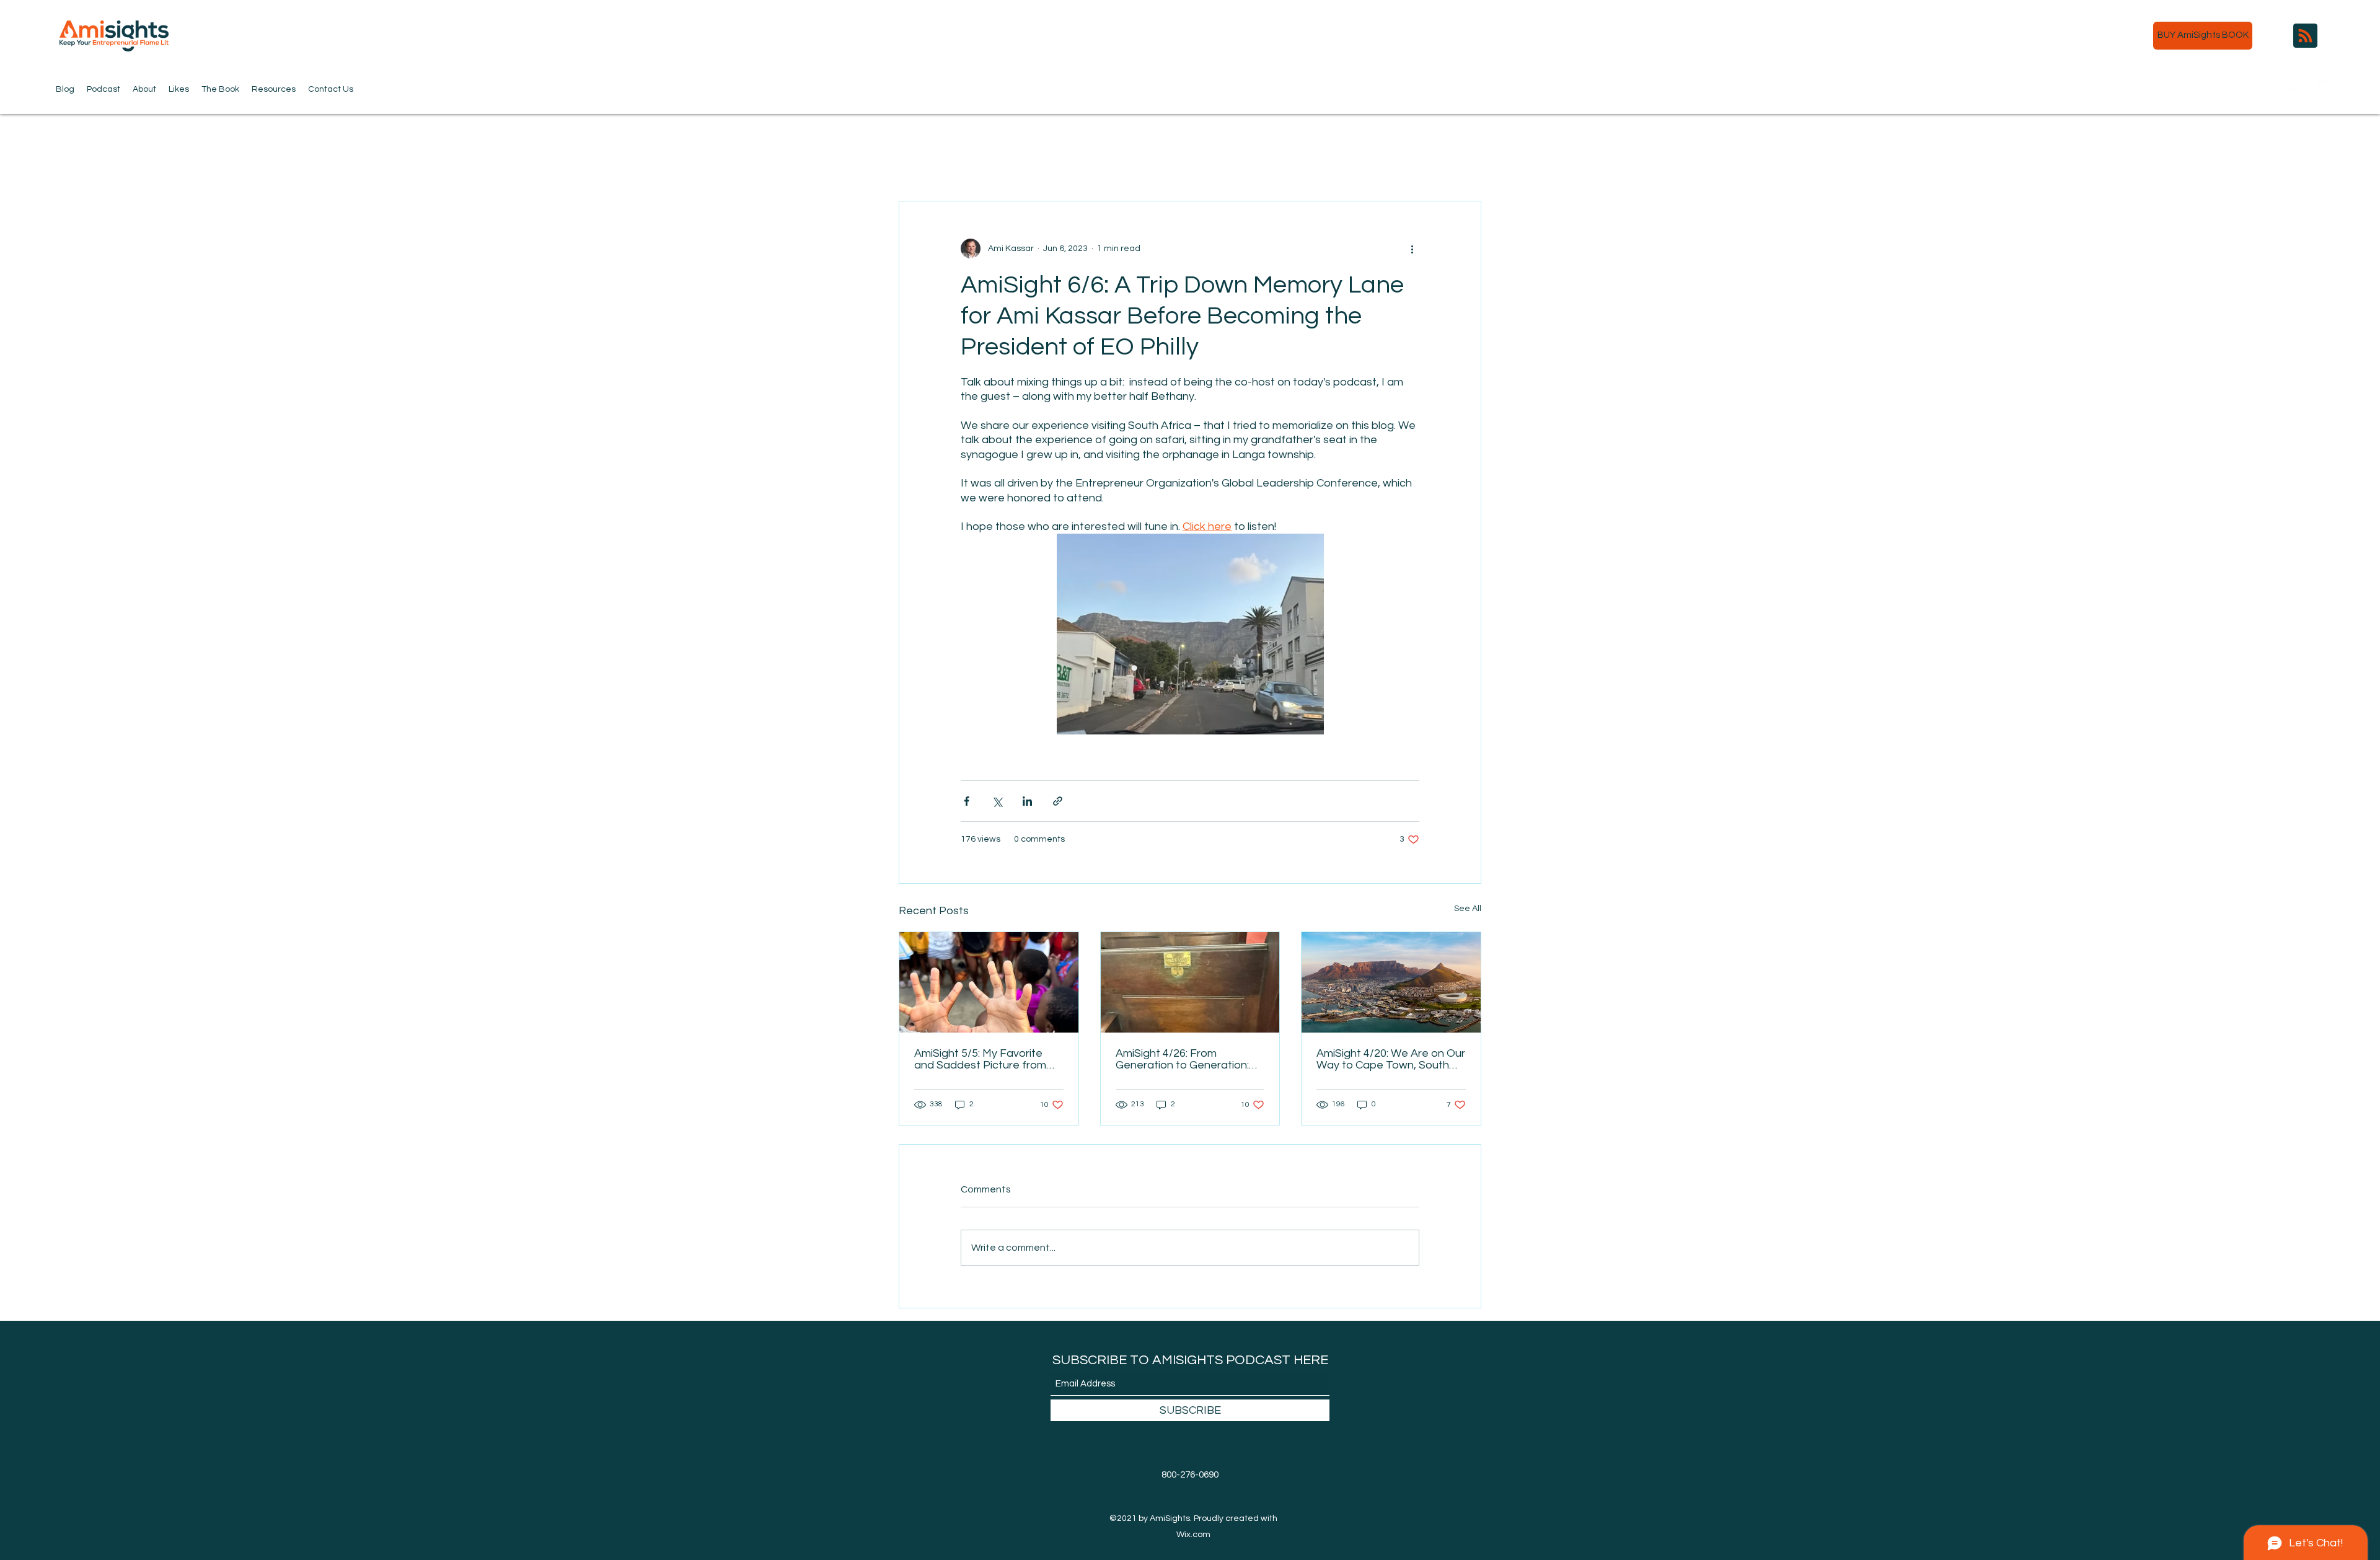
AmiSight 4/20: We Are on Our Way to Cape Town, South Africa (1391, 1059)
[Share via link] (1058, 801)
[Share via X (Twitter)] (997, 801)
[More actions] (1412, 249)
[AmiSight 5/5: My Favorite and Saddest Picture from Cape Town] (989, 982)
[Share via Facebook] (967, 801)
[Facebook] (2306, 86)
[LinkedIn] (2324, 86)
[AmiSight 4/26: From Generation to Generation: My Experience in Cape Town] (1190, 982)
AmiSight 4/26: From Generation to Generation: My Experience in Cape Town (1189, 1059)
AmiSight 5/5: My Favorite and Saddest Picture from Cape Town (980, 1059)
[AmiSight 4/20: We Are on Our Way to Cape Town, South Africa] (1391, 982)
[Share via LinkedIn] (1027, 801)
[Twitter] (2287, 86)
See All (1468, 909)
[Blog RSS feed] (2305, 36)
